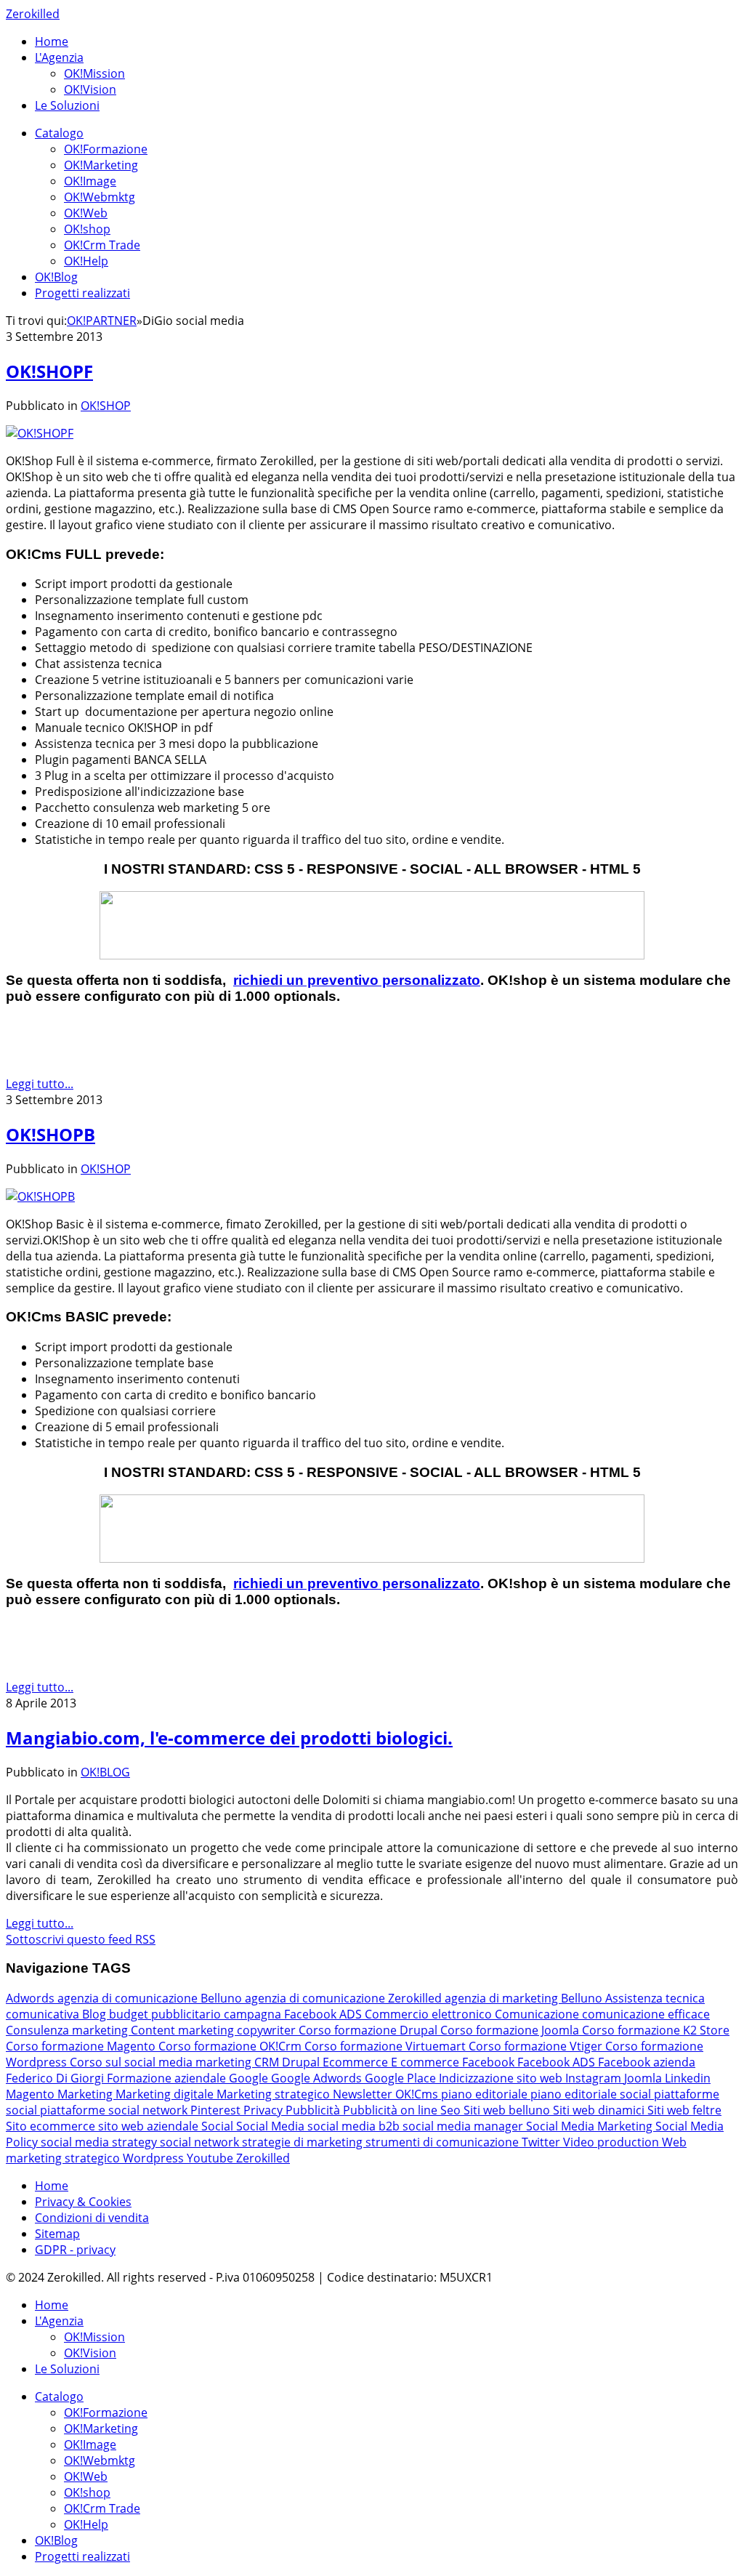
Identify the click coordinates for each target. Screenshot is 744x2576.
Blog (96, 2014)
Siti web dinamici (600, 2110)
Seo (452, 2110)
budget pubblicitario (166, 2014)
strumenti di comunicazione (444, 2142)
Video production (612, 2142)
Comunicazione (538, 2014)
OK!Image (90, 181)
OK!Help (86, 261)
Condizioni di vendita (92, 2218)
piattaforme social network (115, 2110)
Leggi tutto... (40, 1084)
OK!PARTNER (102, 321)
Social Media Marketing (591, 2126)
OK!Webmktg (100, 197)
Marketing (86, 2094)
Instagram (595, 2078)
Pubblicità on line (392, 2110)
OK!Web (86, 213)
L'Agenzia (59, 57)
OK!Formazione (106, 149)
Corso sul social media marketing (162, 2062)
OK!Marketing (101, 165)
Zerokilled (33, 14)
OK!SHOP (106, 406)
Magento (32, 2094)
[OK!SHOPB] (40, 1196)
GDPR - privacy (75, 2250)
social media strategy (100, 2142)
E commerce (426, 2062)
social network (201, 2142)
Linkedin (688, 2078)
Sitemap (57, 2234)
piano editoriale (486, 2094)
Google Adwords (318, 2078)
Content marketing (184, 2030)
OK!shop (87, 229)
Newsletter (364, 2094)
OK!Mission (94, 73)
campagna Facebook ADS (294, 2014)
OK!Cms (418, 2094)
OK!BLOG (105, 1772)
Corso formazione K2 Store (656, 2030)
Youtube (211, 2158)
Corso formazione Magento (82, 2046)
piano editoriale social (592, 2094)
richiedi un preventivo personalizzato (357, 980)
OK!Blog (56, 277)
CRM (268, 2062)
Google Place (402, 2078)
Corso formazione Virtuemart (387, 2046)
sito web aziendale (150, 2126)
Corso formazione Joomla (511, 2030)
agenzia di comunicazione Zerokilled (345, 1998)
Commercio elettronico (430, 2014)
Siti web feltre (684, 2110)
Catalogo (59, 133)
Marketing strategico (275, 2094)
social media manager (464, 2126)
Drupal (302, 2062)
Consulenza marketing (68, 2030)
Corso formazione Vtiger (537, 2046)
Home (52, 41)
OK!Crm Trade (102, 245)
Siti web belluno (508, 2110)
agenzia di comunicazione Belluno (151, 1998)
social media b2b (355, 2126)
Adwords (32, 1998)
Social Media (272, 2126)
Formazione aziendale (168, 2078)
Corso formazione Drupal (369, 2030)
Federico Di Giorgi (56, 2078)
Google (250, 2078)
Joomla (644, 2078)
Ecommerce (357, 2062)
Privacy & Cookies (83, 2202)
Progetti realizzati (82, 293)
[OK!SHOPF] (40, 433)
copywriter (268, 2030)
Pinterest (217, 2110)
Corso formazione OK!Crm (231, 2046)
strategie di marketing (304, 2142)
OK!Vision (90, 89)
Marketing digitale (166, 2094)
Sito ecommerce (52, 2126)
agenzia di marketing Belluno (525, 1998)
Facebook (490, 2062)
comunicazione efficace (646, 2014)
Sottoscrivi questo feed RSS (81, 1939)
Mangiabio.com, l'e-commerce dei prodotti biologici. (229, 1738)
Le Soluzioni (67, 105)
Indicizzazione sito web (502, 2078)
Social (219, 2126)
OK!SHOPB (50, 1134)
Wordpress (155, 2158)
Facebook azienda (647, 2062)
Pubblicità (314, 2110)
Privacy (264, 2110)
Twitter (542, 2142)
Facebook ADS (558, 2062)
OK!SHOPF (49, 371)
